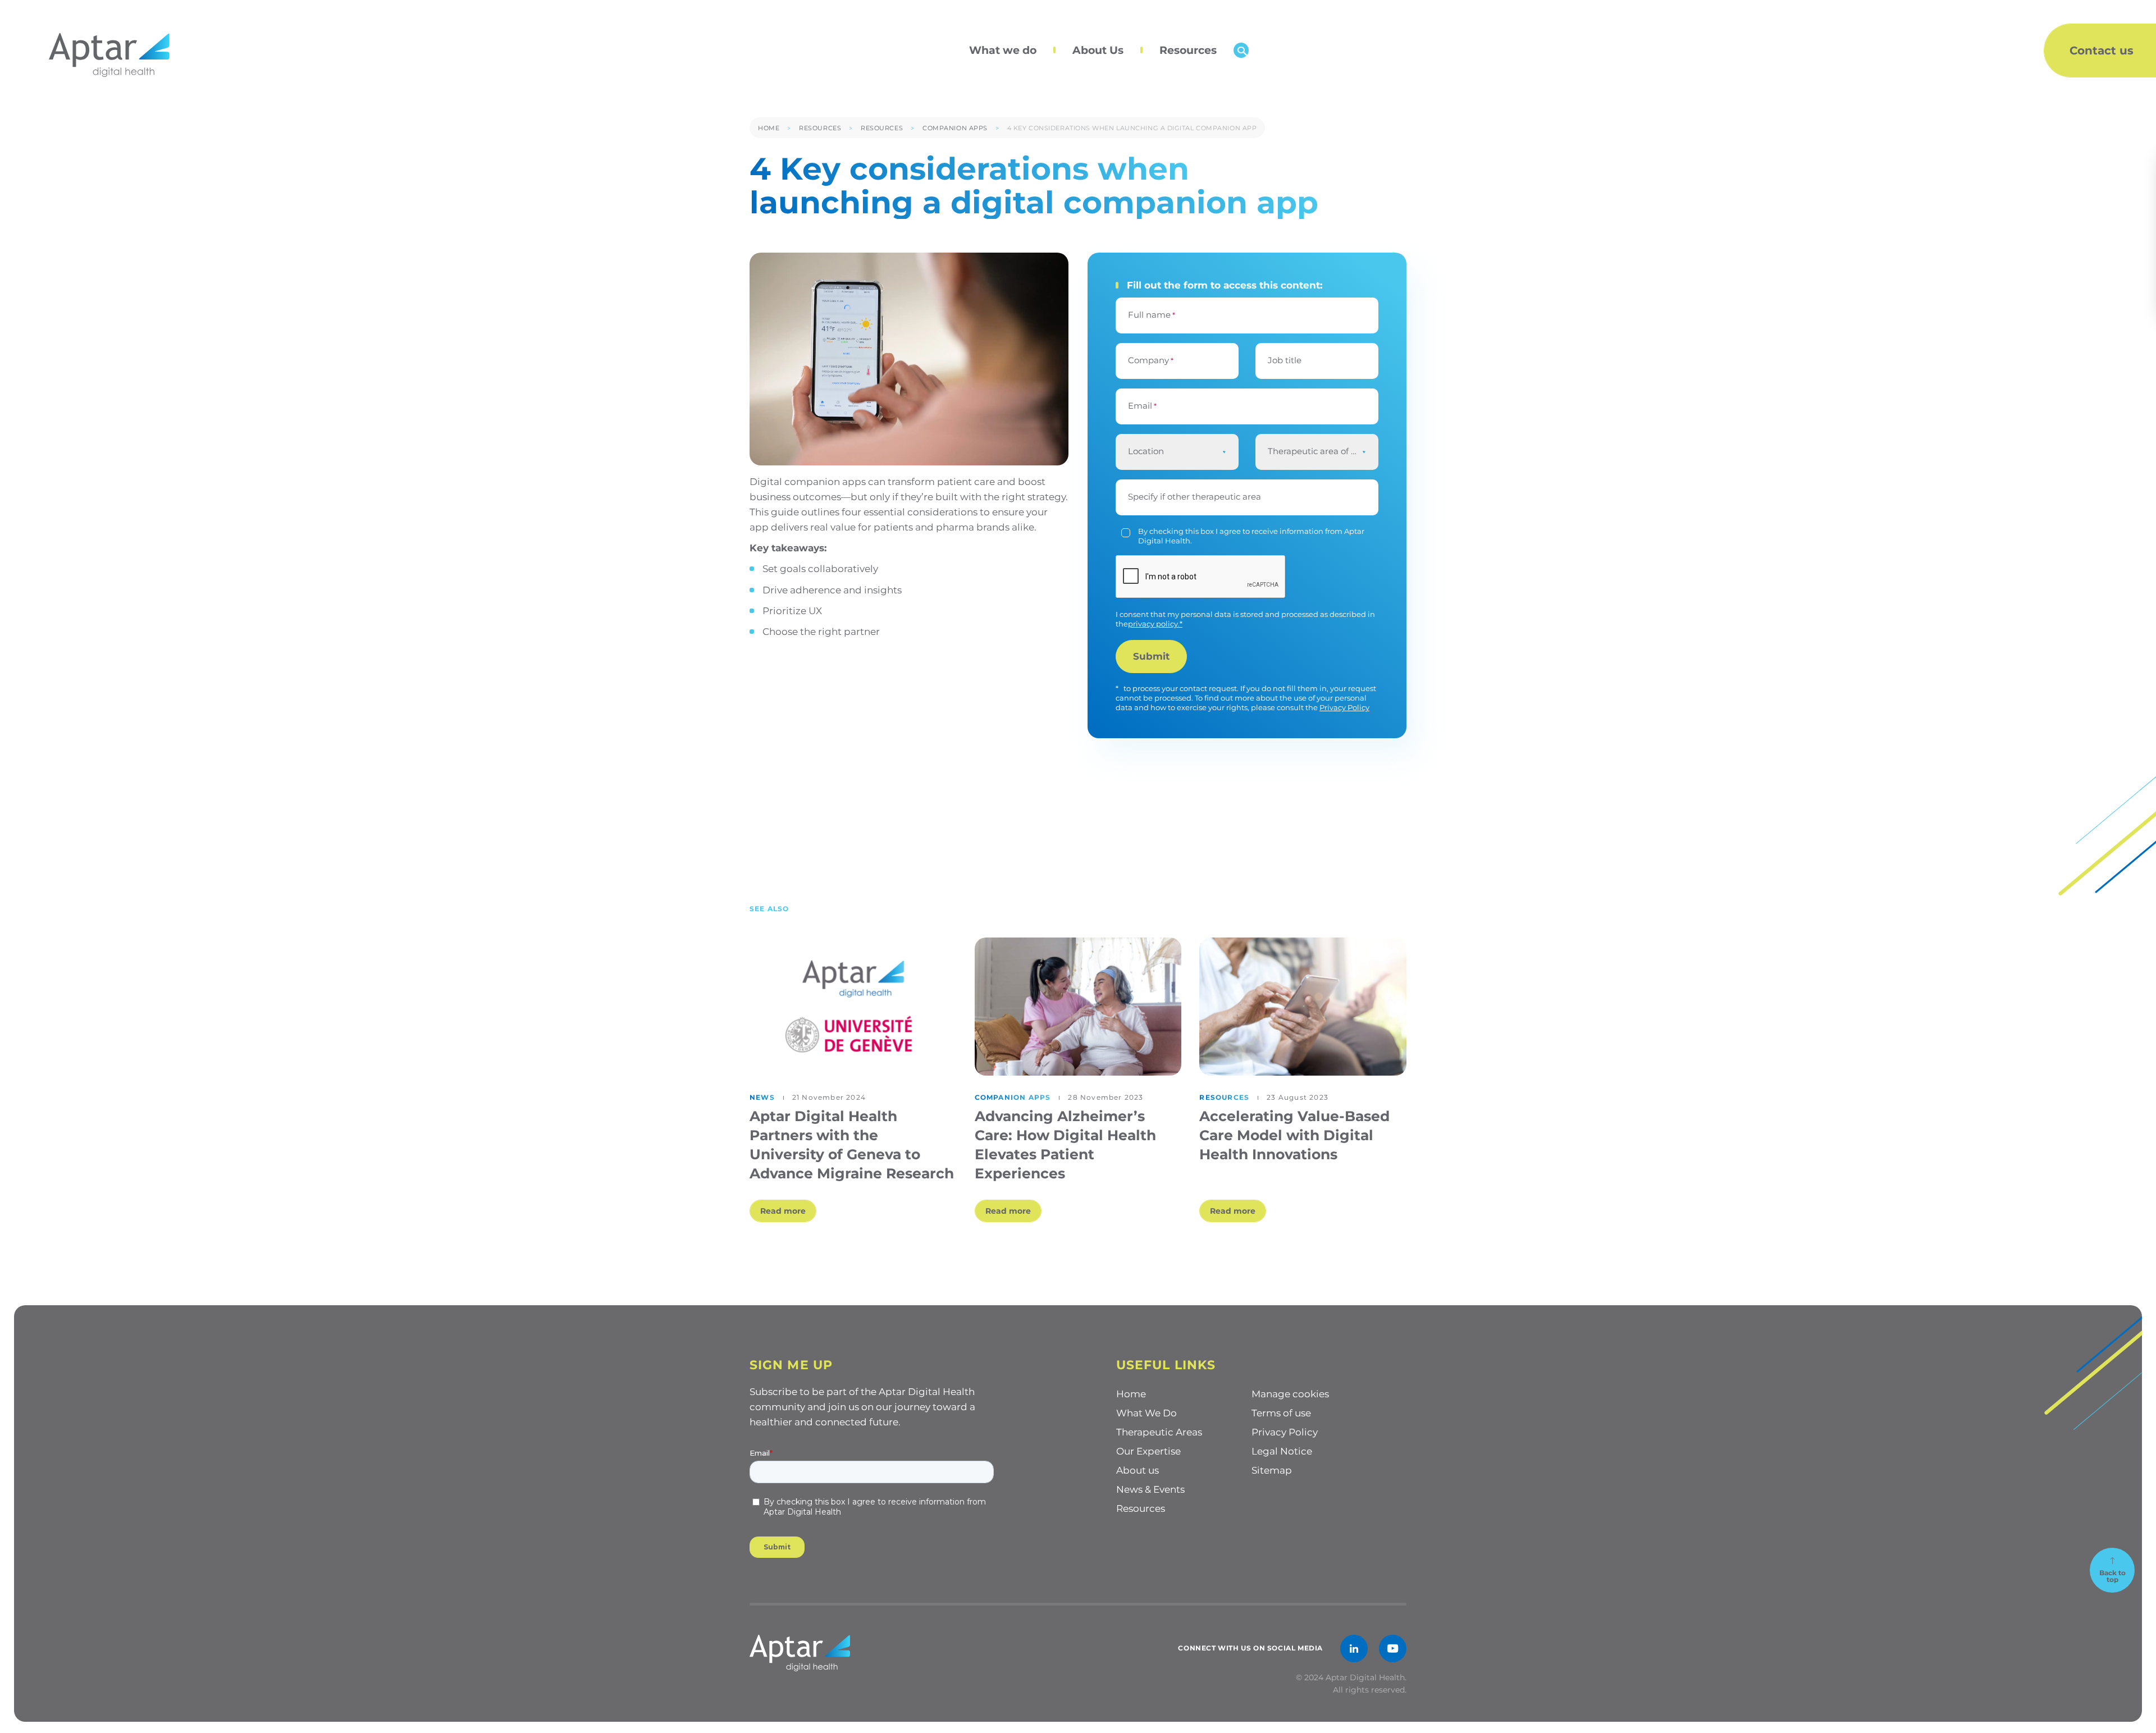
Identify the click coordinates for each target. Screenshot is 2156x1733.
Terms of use (1281, 1413)
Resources (1188, 50)
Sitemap (1272, 1470)
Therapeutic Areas (1159, 1432)
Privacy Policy (1344, 707)
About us (1138, 1470)
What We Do (1146, 1413)
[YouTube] (1393, 1649)
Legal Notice (1282, 1451)
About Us (1098, 50)
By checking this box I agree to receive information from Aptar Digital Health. (1251, 536)
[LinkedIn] (1354, 1649)
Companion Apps (955, 128)
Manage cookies (1290, 1394)
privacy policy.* (1155, 624)
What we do (1003, 50)
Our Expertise (1148, 1451)
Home (769, 128)
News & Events (1150, 1489)
